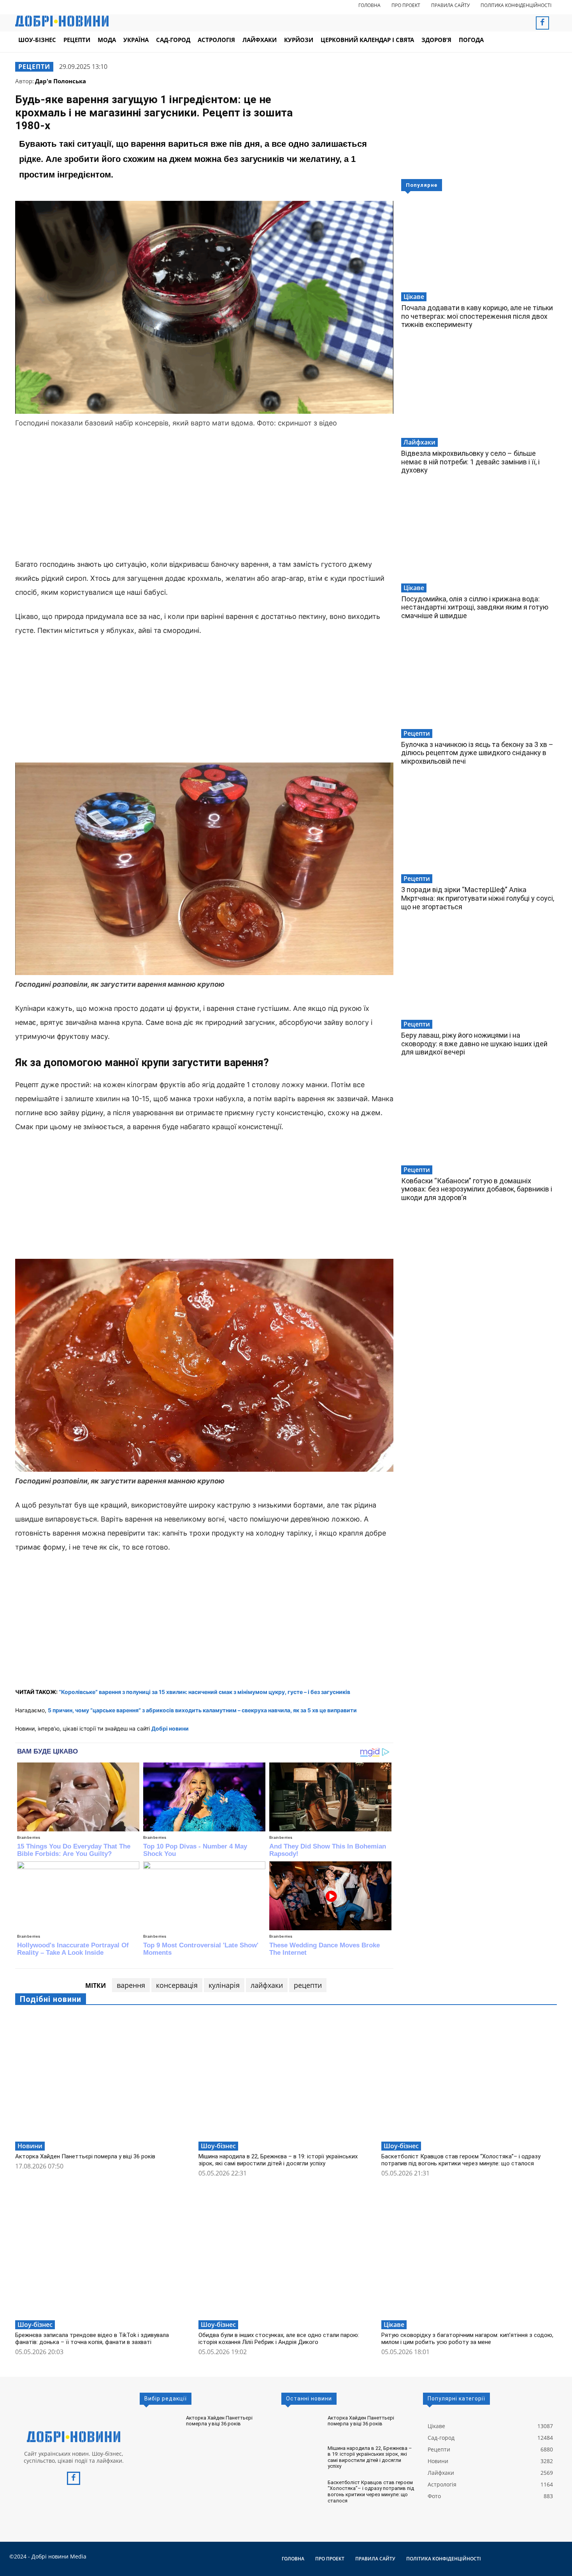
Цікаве (414, 297)
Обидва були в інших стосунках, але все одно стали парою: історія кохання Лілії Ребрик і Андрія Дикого (279, 2339)
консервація (177, 1985)
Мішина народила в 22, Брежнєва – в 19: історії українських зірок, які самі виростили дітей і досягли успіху (278, 2160)
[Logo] (74, 2437)
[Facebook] (542, 23)
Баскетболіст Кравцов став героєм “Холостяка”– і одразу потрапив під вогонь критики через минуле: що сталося (461, 2160)
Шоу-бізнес (218, 2146)
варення (131, 1985)
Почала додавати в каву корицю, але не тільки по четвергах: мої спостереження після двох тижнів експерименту (477, 316)
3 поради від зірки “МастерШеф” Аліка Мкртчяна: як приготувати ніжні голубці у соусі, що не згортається (478, 898)
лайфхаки (267, 1985)
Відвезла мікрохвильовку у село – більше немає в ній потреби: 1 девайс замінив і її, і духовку (470, 462)
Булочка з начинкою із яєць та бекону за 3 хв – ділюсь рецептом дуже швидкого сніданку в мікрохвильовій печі (477, 753)
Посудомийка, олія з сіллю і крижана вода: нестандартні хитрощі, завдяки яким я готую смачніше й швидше (475, 607)
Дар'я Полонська (61, 81)
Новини (30, 2146)
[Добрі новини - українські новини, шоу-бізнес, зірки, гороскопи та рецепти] (62, 21)
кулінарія (224, 1985)
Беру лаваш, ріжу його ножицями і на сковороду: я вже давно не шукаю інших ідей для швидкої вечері (474, 1044)
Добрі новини (170, 1728)
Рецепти (34, 67)
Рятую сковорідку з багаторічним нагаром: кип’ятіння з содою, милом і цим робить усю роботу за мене (467, 2339)
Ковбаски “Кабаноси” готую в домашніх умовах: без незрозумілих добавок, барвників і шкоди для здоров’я (477, 1189)
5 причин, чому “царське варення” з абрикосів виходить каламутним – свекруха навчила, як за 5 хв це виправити (202, 1710)
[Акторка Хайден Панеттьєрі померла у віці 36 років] (103, 2076)
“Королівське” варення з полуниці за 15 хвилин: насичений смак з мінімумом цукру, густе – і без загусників (204, 1692)
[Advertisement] (204, 495)
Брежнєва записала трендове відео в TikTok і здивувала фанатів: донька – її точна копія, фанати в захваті (92, 2339)
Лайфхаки (419, 442)
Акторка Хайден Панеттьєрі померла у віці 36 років (85, 2156)
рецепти (308, 1985)
